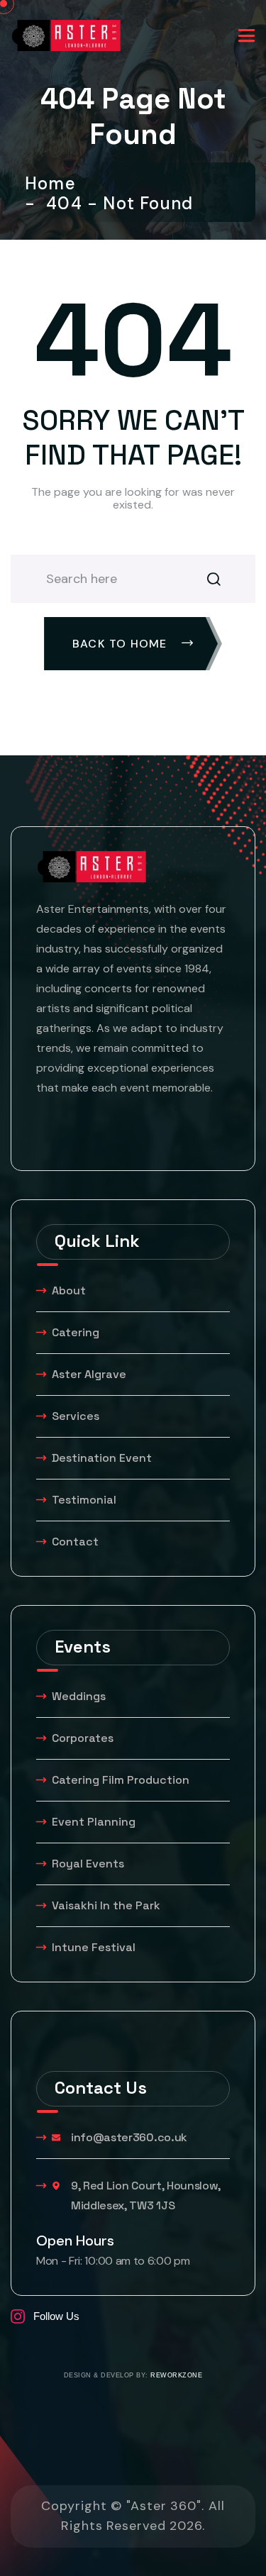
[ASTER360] (66, 34)
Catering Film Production (121, 1780)
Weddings (79, 1696)
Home (55, 184)
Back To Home (122, 644)
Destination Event (102, 1458)
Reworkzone (176, 2375)
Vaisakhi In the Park (107, 1905)
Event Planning (94, 1822)
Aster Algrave (89, 1374)
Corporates (83, 1738)
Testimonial (84, 1500)
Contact (75, 1542)
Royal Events (88, 1864)
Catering (76, 1332)
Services (76, 1416)
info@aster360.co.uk (129, 2137)
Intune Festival (94, 1947)
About (69, 1290)
